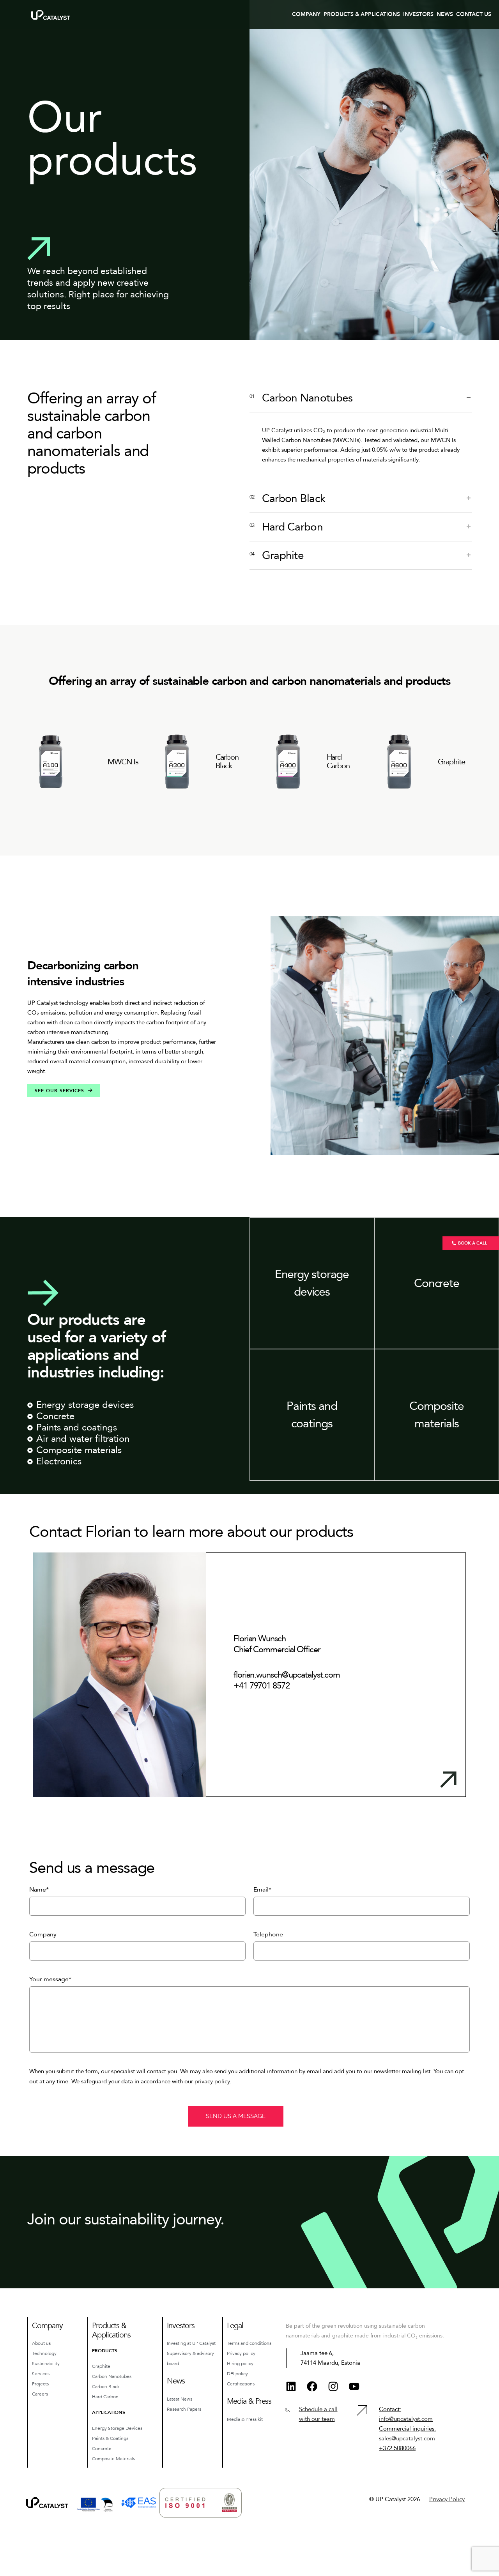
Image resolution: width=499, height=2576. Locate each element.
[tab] (361, 398)
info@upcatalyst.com (406, 2419)
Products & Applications (362, 14)
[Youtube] (354, 2386)
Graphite (451, 762)
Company (306, 14)
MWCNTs (123, 762)
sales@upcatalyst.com (407, 2438)
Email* (262, 1890)
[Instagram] (333, 2386)
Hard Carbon (338, 762)
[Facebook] (312, 2386)
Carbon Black (227, 762)
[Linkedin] (291, 2386)
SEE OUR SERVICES (59, 1091)
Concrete (437, 1283)
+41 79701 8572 (262, 1686)
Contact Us (474, 14)
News (445, 14)
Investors (418, 14)
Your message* (50, 1979)
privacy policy (212, 2081)
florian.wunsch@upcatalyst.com (287, 1675)
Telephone (268, 1934)
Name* (39, 1890)
